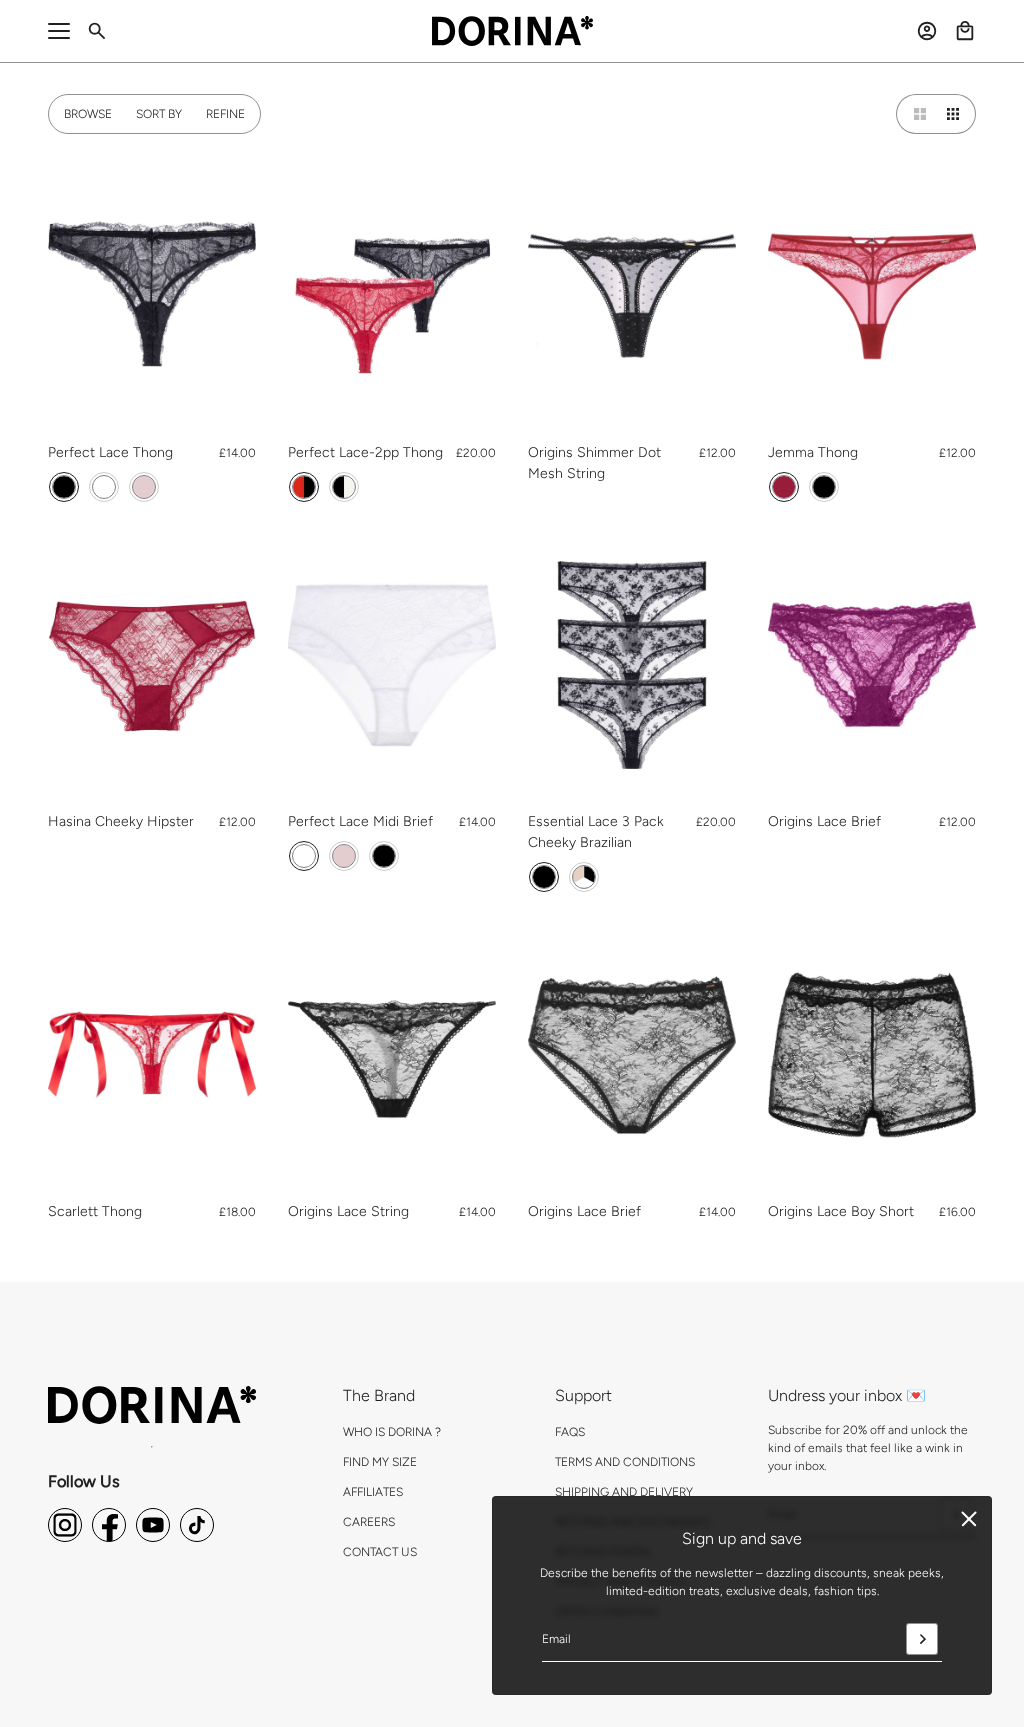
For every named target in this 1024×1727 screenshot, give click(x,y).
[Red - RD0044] (784, 487)
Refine (225, 114)
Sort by (159, 114)
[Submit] (922, 1639)
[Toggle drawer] (59, 31)
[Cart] (965, 31)
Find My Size (380, 1462)
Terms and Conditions (625, 1462)
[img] (65, 1525)
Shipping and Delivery (624, 1492)
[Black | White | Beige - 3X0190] (584, 877)
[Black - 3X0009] (544, 877)
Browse (88, 114)
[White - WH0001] (104, 487)
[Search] (97, 31)
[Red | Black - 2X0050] (304, 487)
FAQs (570, 1432)
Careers (369, 1522)
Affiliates (373, 1492)
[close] (969, 1519)
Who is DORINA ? (392, 1432)
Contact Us (380, 1552)
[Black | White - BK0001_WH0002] (344, 487)
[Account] (927, 31)
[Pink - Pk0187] (144, 487)
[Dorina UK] (512, 31)
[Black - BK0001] (64, 487)
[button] (916, 114)
